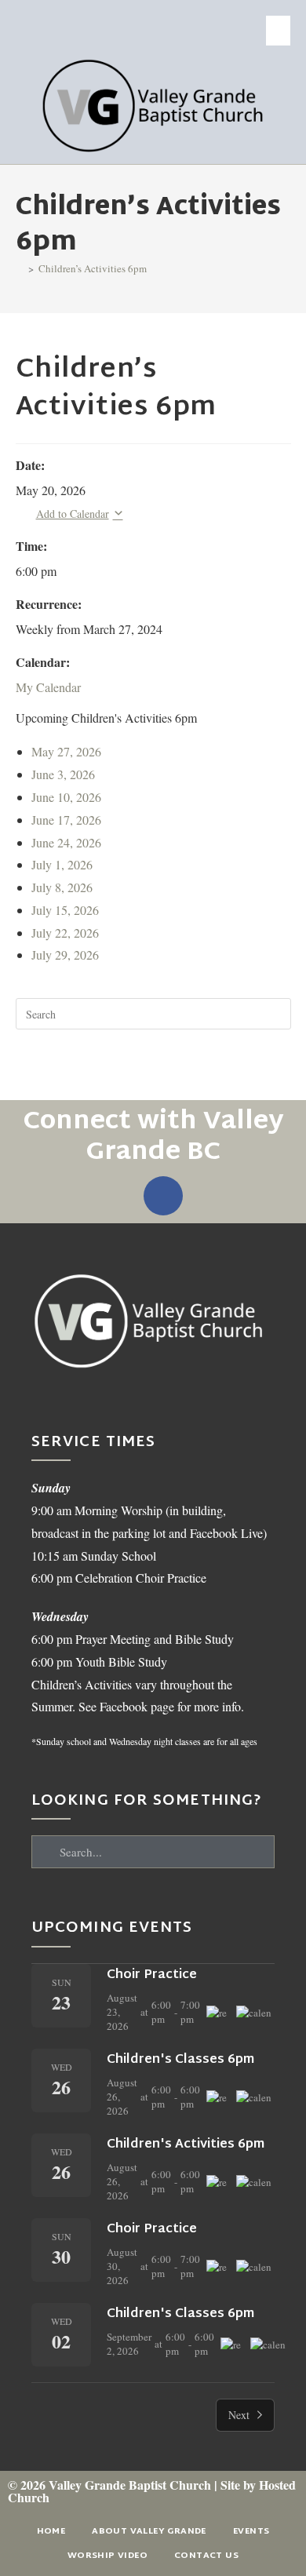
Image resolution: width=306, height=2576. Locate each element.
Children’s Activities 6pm (93, 268)
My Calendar (48, 687)
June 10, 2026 (66, 797)
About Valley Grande (149, 2531)
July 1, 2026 (62, 864)
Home (51, 2531)
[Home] (20, 268)
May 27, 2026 (66, 751)
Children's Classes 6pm (180, 2060)
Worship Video (107, 2556)
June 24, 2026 (66, 842)
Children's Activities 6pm (186, 2145)
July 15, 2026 (65, 910)
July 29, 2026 (65, 955)
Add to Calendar (73, 514)
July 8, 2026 (62, 887)
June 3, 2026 (63, 774)
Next (239, 2415)
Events (251, 2531)
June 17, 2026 (66, 820)
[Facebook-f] (163, 1196)
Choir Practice (152, 1975)
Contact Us (206, 2556)
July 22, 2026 (65, 933)
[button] (279, 31)
